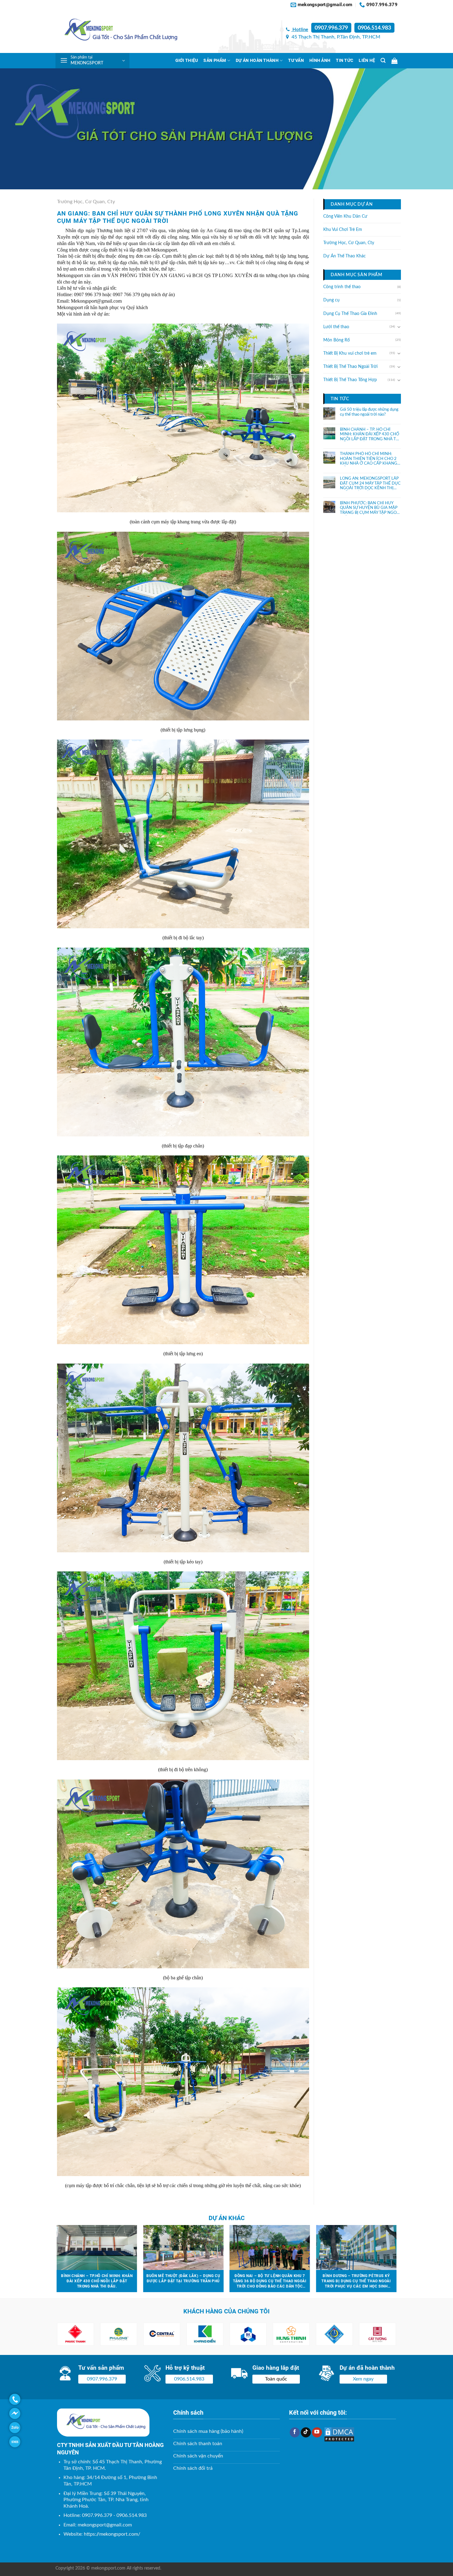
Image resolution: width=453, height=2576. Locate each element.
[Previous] (57, 2261)
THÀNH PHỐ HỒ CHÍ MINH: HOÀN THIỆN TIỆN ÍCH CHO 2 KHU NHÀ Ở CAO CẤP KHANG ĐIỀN (369, 459)
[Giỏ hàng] (394, 61)
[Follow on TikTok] (306, 2433)
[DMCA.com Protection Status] (339, 2434)
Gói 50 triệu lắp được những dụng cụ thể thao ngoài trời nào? (369, 412)
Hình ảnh (320, 60)
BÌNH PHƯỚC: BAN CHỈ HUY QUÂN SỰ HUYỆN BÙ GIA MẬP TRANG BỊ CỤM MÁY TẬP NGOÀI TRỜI (370, 508)
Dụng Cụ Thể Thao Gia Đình (350, 314)
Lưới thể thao (336, 327)
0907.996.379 (331, 28)
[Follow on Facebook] (295, 2433)
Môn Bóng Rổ (337, 340)
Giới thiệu (187, 60)
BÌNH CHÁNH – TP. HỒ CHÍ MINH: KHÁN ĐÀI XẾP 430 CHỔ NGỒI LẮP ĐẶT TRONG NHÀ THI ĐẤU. (370, 435)
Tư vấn (296, 60)
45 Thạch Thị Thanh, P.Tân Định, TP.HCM (335, 37)
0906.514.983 (374, 28)
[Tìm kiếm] (383, 60)
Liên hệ (367, 60)
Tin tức (345, 60)
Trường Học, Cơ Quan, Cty (86, 202)
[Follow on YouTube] (317, 2433)
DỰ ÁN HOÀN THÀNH (257, 60)
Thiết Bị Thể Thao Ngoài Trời (350, 367)
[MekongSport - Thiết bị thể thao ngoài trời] (117, 31)
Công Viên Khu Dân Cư (345, 216)
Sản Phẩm (215, 60)
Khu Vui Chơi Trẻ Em (343, 230)
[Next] (396, 2261)
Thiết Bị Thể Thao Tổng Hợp (350, 380)
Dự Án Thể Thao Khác (345, 256)
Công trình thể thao (342, 287)
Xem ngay (363, 2379)
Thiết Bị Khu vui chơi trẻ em (350, 353)
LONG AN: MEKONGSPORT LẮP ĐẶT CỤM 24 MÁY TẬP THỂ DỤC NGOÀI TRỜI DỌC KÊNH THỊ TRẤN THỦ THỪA (370, 484)
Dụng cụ (331, 300)
